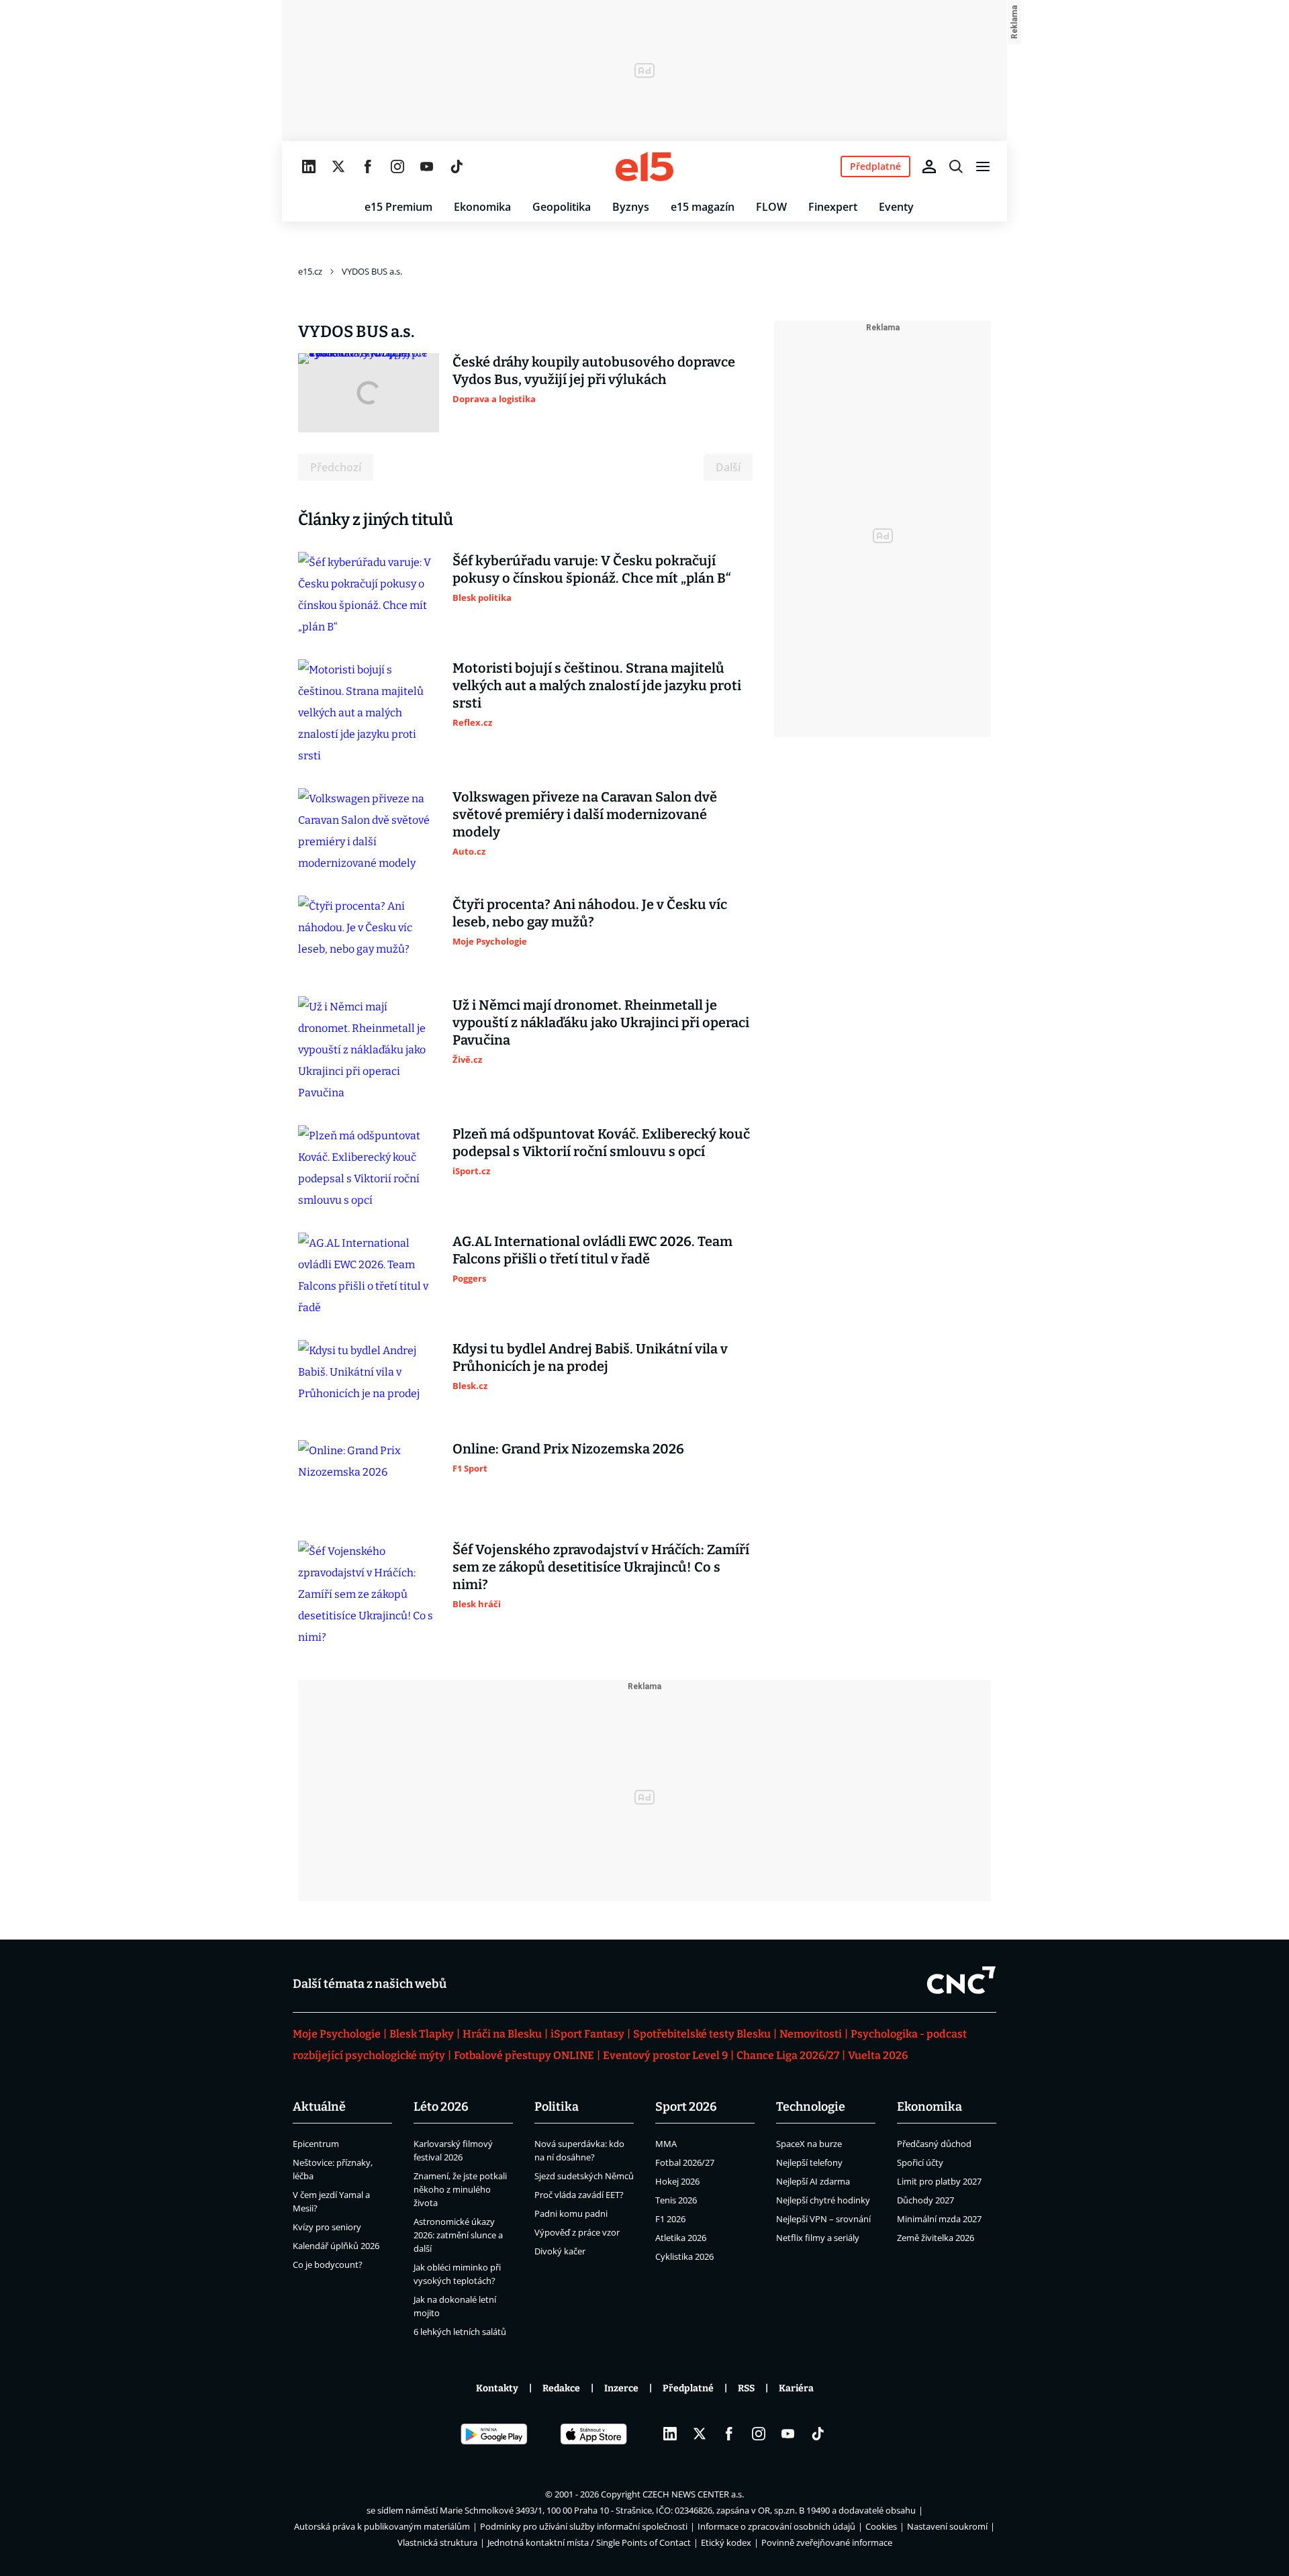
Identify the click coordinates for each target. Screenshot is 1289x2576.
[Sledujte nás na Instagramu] (397, 166)
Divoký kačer (560, 2251)
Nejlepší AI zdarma (813, 2181)
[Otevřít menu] (983, 166)
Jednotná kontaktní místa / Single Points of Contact (589, 2542)
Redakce (561, 2388)
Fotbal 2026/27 (685, 2162)
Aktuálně (319, 2107)
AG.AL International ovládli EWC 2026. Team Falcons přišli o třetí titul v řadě (592, 1250)
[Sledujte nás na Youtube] (427, 166)
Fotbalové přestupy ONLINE (524, 2055)
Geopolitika (562, 207)
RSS (746, 2388)
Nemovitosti (811, 2034)
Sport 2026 (686, 2107)
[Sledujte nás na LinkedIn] (309, 166)
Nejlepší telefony (809, 2162)
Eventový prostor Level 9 (665, 2055)
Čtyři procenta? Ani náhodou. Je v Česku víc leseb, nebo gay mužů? (590, 913)
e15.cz (310, 271)
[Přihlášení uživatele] (929, 166)
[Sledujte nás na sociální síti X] (338, 166)
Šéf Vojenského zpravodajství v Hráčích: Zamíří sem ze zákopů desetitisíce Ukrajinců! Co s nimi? (601, 1567)
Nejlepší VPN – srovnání (823, 2219)
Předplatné (688, 2388)
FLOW (771, 207)
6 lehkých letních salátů (460, 2332)
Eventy (896, 207)
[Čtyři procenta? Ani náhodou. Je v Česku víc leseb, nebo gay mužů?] (369, 935)
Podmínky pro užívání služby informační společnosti (584, 2526)
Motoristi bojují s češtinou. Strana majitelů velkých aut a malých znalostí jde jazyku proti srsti (597, 685)
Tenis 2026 (676, 2200)
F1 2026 (670, 2219)
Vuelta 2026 (878, 2055)
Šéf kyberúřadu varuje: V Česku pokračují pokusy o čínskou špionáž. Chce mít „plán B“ (592, 569)
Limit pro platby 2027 (939, 2181)
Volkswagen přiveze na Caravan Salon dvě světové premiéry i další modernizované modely (585, 814)
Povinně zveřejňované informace (827, 2542)
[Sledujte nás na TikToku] (457, 166)
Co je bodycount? (328, 2264)
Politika (557, 2107)
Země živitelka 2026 (936, 2238)
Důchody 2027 (925, 2200)
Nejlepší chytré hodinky (823, 2200)
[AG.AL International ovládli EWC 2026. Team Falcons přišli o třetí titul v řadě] (369, 1276)
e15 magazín (703, 207)
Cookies (881, 2526)
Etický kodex (726, 2542)
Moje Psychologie (337, 2034)
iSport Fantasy (587, 2034)
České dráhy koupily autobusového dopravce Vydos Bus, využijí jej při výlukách (594, 371)
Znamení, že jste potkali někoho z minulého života (460, 2189)
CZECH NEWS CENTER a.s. (693, 2494)
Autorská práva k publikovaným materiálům (382, 2526)
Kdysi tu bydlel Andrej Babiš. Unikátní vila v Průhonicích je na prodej (590, 1357)
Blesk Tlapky (422, 2034)
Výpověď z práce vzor (577, 2232)
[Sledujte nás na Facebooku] (368, 166)
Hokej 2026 (677, 2181)
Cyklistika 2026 (684, 2256)
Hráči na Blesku (502, 2034)
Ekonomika (482, 207)
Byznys (631, 207)
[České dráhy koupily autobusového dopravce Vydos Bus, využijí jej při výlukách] (369, 393)
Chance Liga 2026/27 (788, 2055)
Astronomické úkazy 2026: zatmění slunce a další (458, 2235)
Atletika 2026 (681, 2238)
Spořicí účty (920, 2162)
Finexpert (833, 207)
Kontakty (497, 2388)
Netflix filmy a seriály (818, 2238)
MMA (666, 2144)
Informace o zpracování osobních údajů (776, 2526)
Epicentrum (316, 2144)
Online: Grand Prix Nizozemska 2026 (568, 1449)
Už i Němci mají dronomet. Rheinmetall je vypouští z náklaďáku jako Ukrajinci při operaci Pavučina (601, 1022)
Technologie (811, 2107)
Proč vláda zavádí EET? (579, 2195)
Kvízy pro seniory (327, 2227)
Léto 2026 (441, 2107)
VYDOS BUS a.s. (372, 271)
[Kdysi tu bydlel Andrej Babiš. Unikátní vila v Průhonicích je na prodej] (369, 1380)
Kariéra (796, 2388)
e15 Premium (398, 207)
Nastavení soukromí (947, 2526)
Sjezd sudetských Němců (584, 2176)
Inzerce (621, 2388)
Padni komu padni (571, 2213)
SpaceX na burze (809, 2144)
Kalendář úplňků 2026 (336, 2246)
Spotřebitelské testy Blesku (702, 2034)
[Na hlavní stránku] (644, 166)
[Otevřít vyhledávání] (956, 166)
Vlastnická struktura (437, 2542)
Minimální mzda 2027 (939, 2219)
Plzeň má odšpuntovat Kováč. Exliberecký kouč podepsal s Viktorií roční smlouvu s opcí (601, 1143)
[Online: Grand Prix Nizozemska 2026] (369, 1480)
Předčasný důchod (934, 2144)
